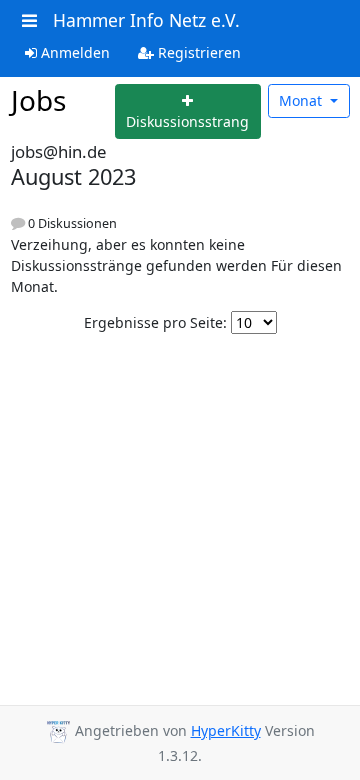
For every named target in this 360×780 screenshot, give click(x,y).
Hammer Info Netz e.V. (146, 20)
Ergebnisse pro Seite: (155, 322)
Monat (302, 100)
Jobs (38, 100)
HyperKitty (226, 730)
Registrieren (197, 52)
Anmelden (73, 52)
